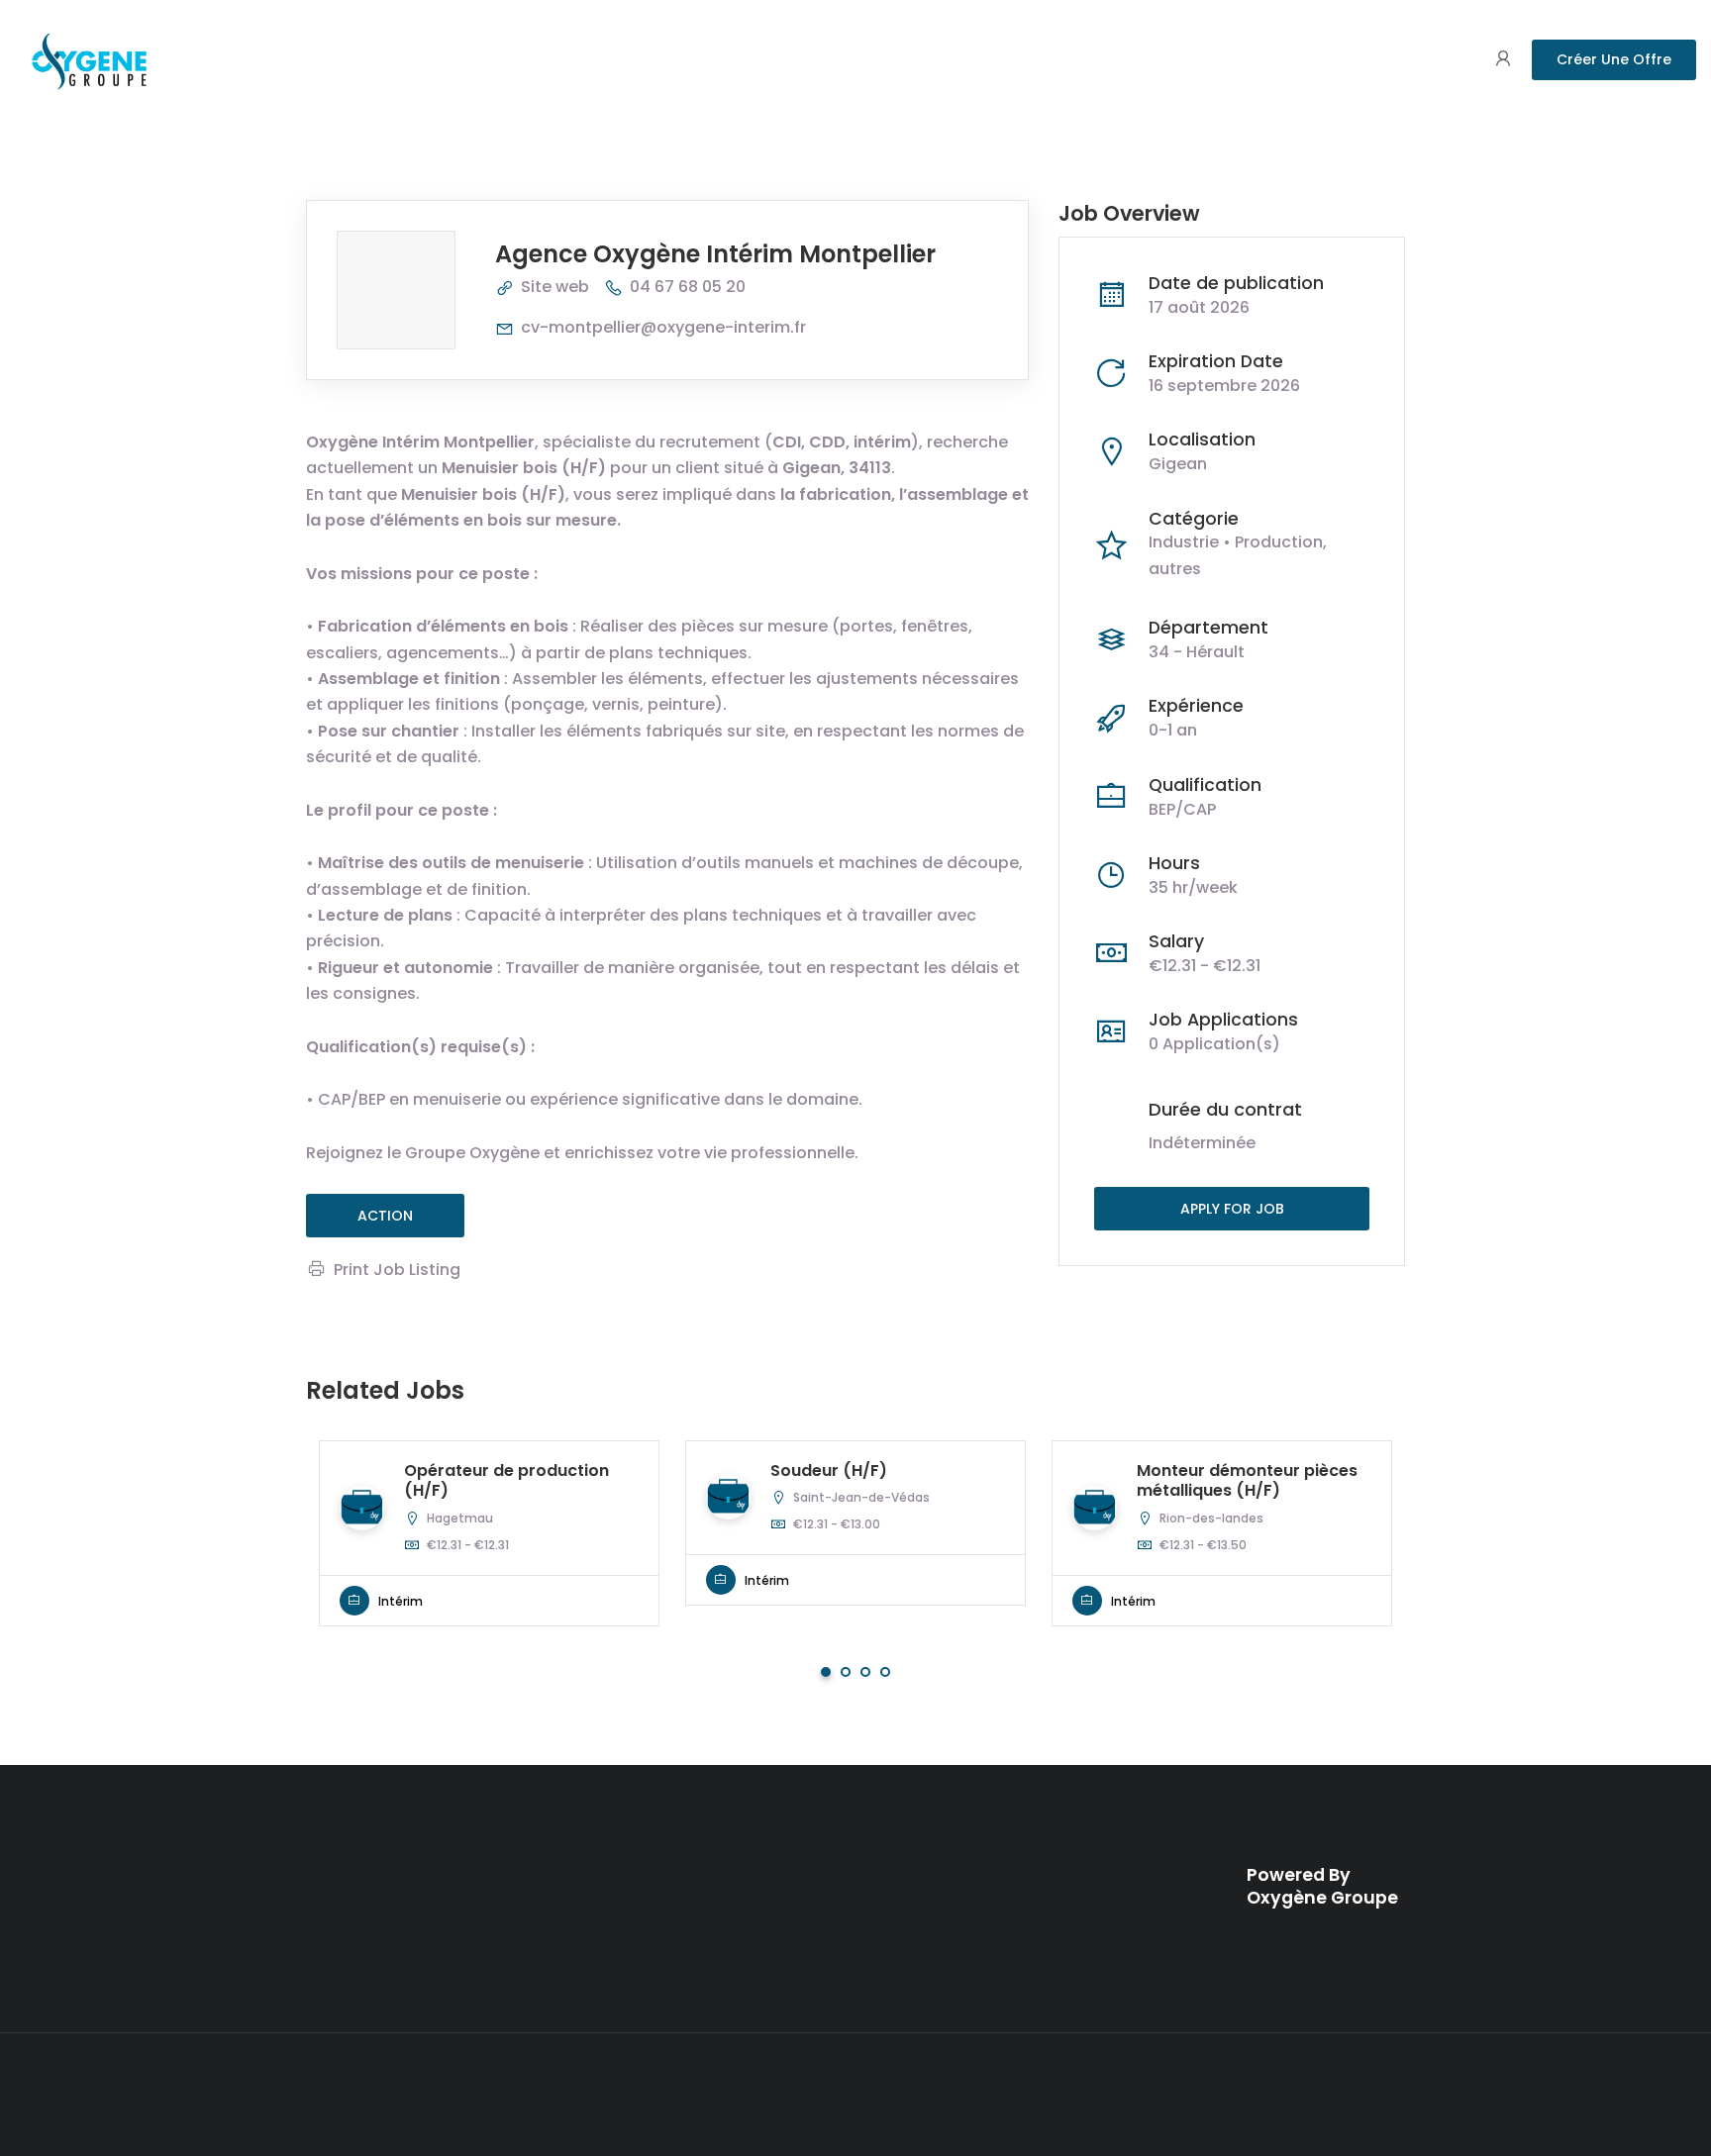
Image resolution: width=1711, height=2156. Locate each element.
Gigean (1178, 464)
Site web (555, 287)
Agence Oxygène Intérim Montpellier (715, 254)
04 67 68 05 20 (688, 287)
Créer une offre (1614, 59)
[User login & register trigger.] (1503, 60)
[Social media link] (1388, 2090)
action (385, 1216)
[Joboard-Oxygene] (89, 59)
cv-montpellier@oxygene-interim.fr (663, 327)
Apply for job (1232, 1209)
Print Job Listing (397, 1270)
